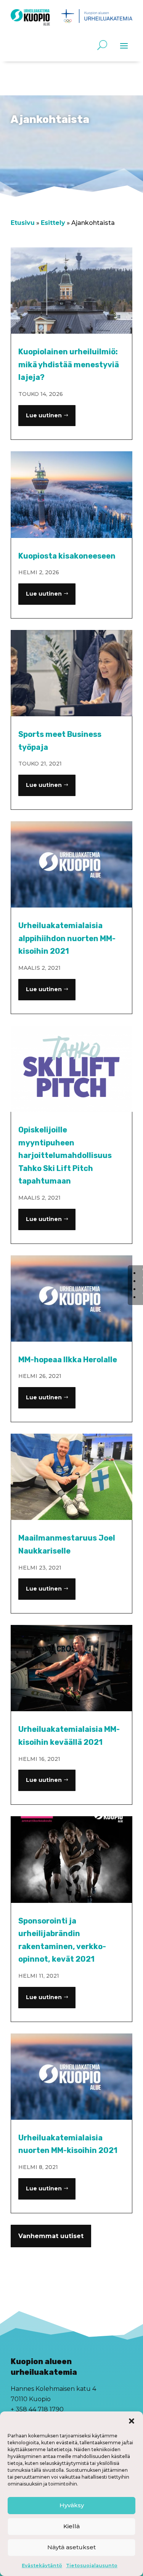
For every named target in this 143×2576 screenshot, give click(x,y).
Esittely (53, 223)
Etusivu (23, 223)
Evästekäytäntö (42, 2566)
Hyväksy (72, 2505)
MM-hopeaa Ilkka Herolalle (68, 1360)
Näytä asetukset (71, 2547)
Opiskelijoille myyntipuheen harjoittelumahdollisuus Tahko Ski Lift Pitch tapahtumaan (65, 1155)
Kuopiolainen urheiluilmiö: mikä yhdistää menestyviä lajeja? (69, 364)
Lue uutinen (44, 415)
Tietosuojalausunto (92, 2566)
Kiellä (71, 2526)
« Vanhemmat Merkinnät (51, 2252)
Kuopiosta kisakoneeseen (67, 556)
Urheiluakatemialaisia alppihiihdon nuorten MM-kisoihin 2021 (67, 938)
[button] (132, 2421)
